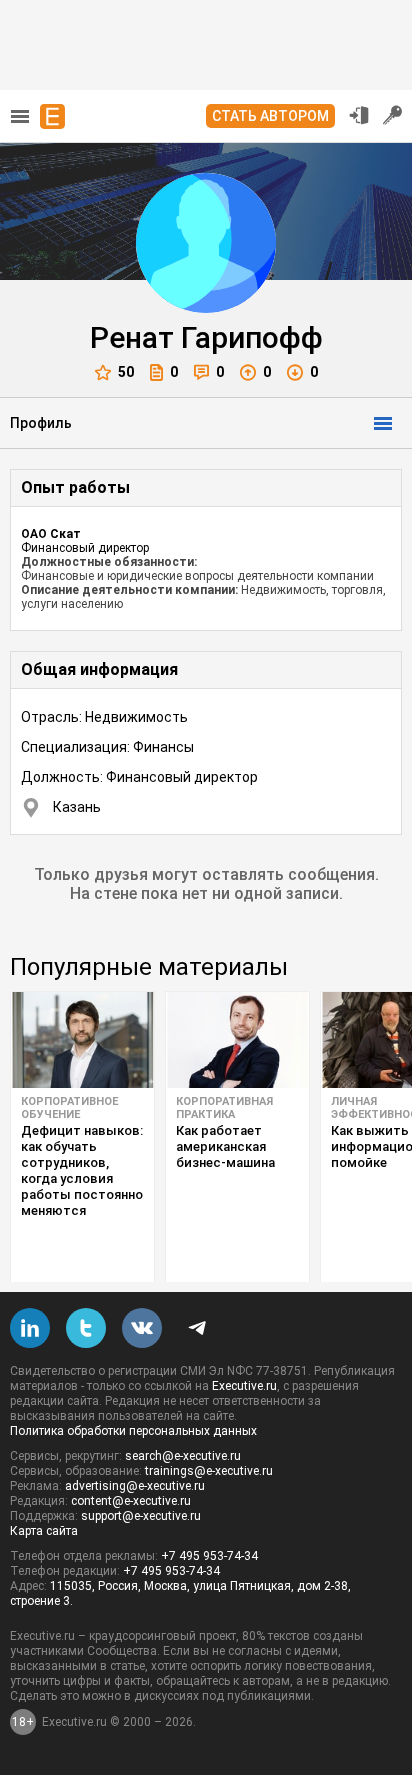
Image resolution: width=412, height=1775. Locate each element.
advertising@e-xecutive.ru (135, 1486)
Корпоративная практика (224, 1108)
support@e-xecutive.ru (141, 1516)
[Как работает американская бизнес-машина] (237, 1040)
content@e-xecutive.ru (131, 1501)
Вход (359, 115)
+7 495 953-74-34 (209, 1556)
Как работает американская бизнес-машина (225, 1146)
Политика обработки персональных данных (133, 1431)
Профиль (41, 423)
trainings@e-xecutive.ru (209, 1471)
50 (126, 372)
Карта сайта (44, 1531)
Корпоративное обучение (69, 1108)
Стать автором (270, 116)
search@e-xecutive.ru (183, 1456)
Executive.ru (244, 1386)
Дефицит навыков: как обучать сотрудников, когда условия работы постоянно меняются (82, 1170)
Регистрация (393, 115)
